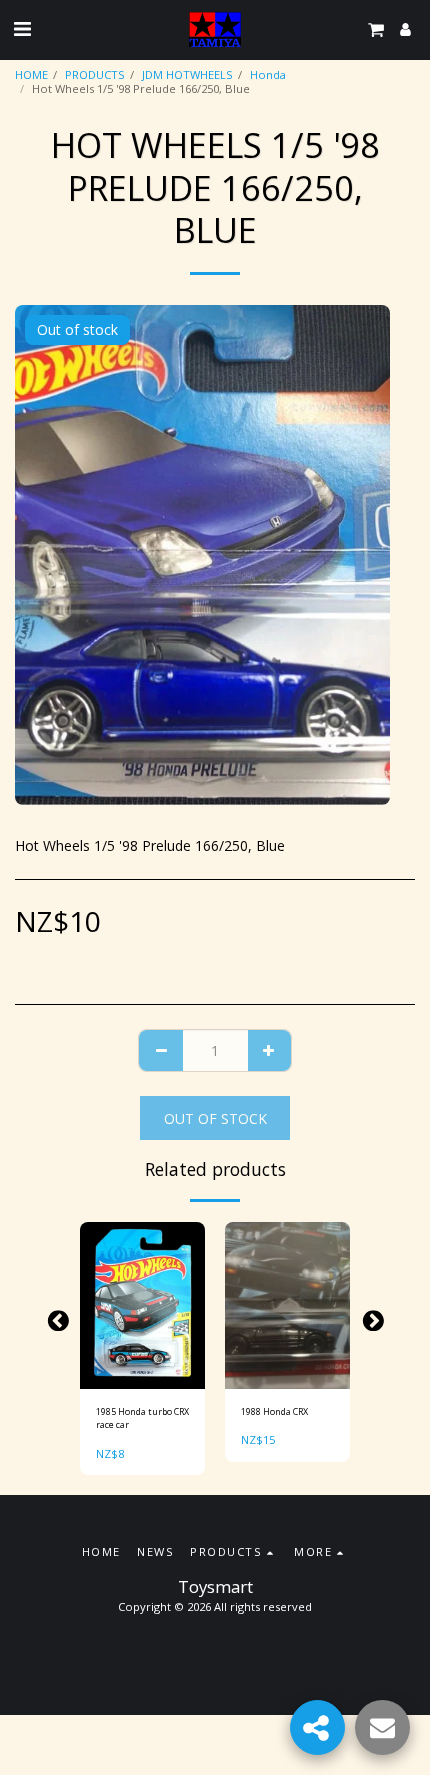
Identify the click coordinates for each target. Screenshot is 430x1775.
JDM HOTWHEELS (187, 74)
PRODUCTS (95, 74)
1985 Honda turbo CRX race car (142, 1418)
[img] (142, 1305)
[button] (22, 28)
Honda (268, 74)
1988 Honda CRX (274, 1411)
